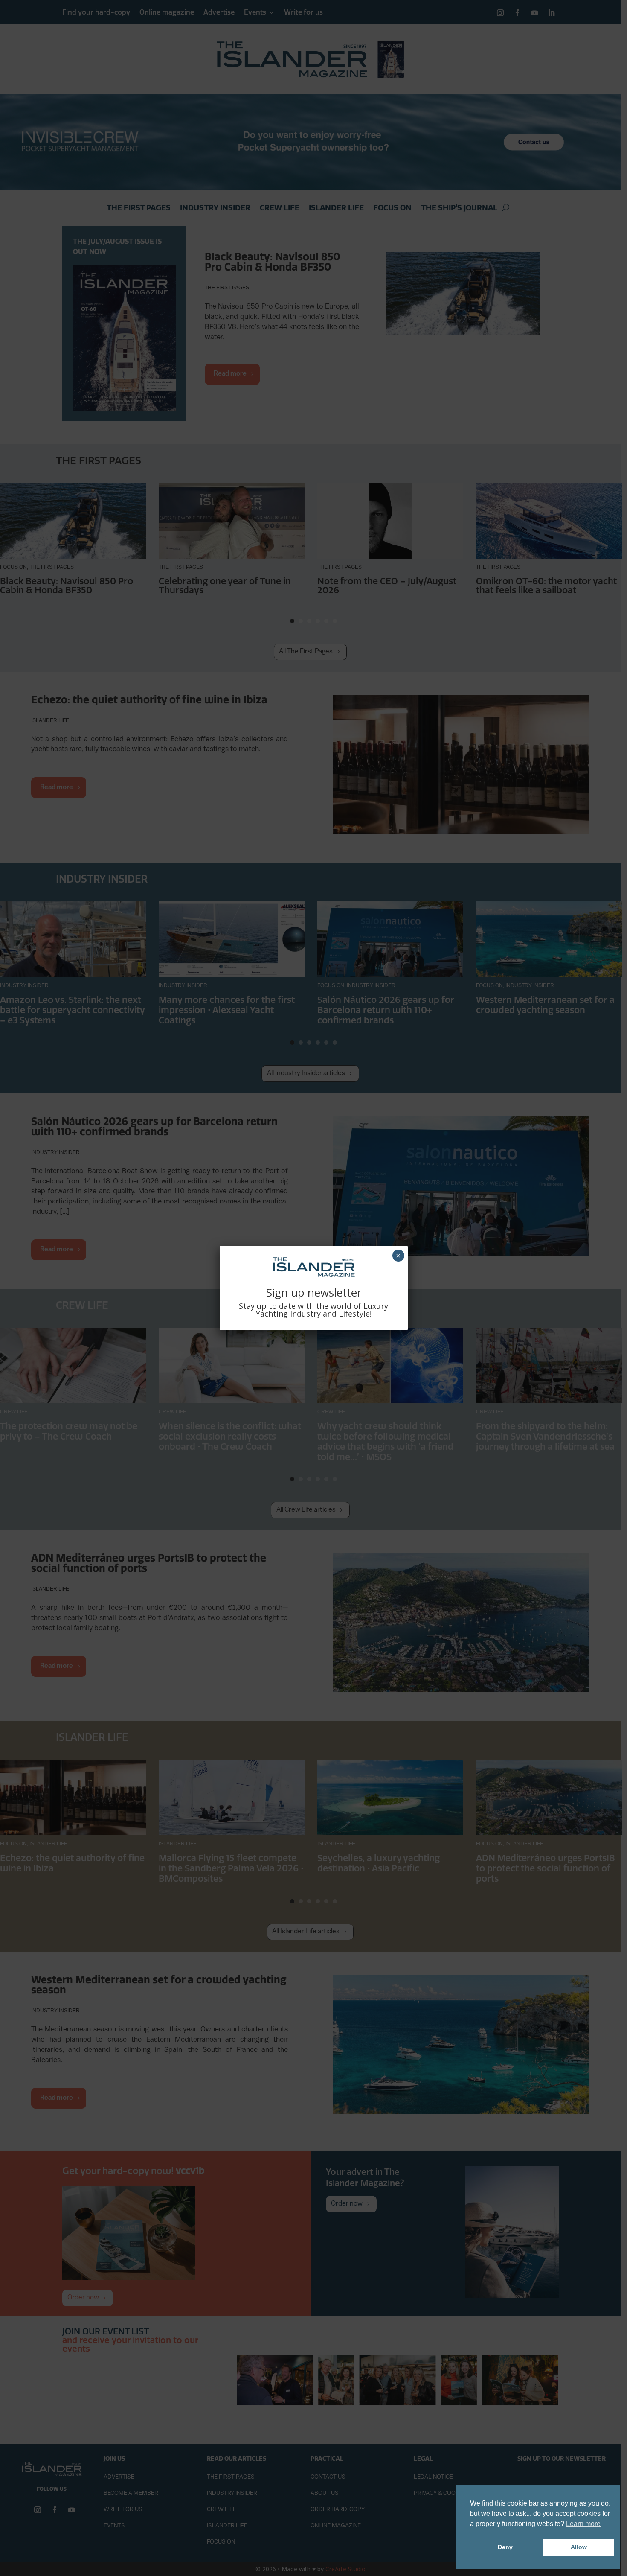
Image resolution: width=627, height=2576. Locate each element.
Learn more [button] (583, 2524)
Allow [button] (579, 2547)
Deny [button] (505, 2547)
